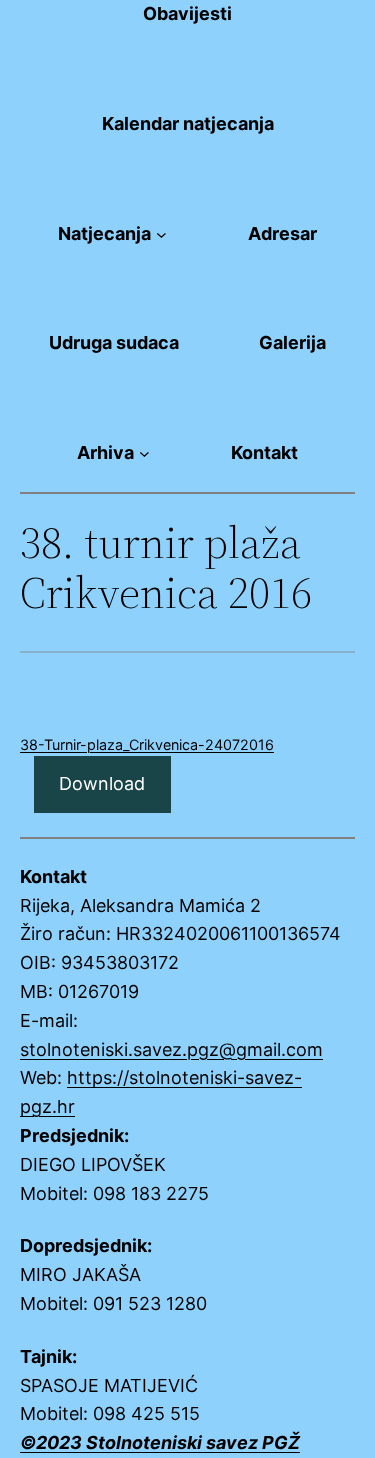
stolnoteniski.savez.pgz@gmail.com (171, 1049)
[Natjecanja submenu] (161, 234)
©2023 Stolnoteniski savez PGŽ (160, 1442)
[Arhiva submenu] (144, 453)
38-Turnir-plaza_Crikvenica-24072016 (147, 744)
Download (102, 783)
